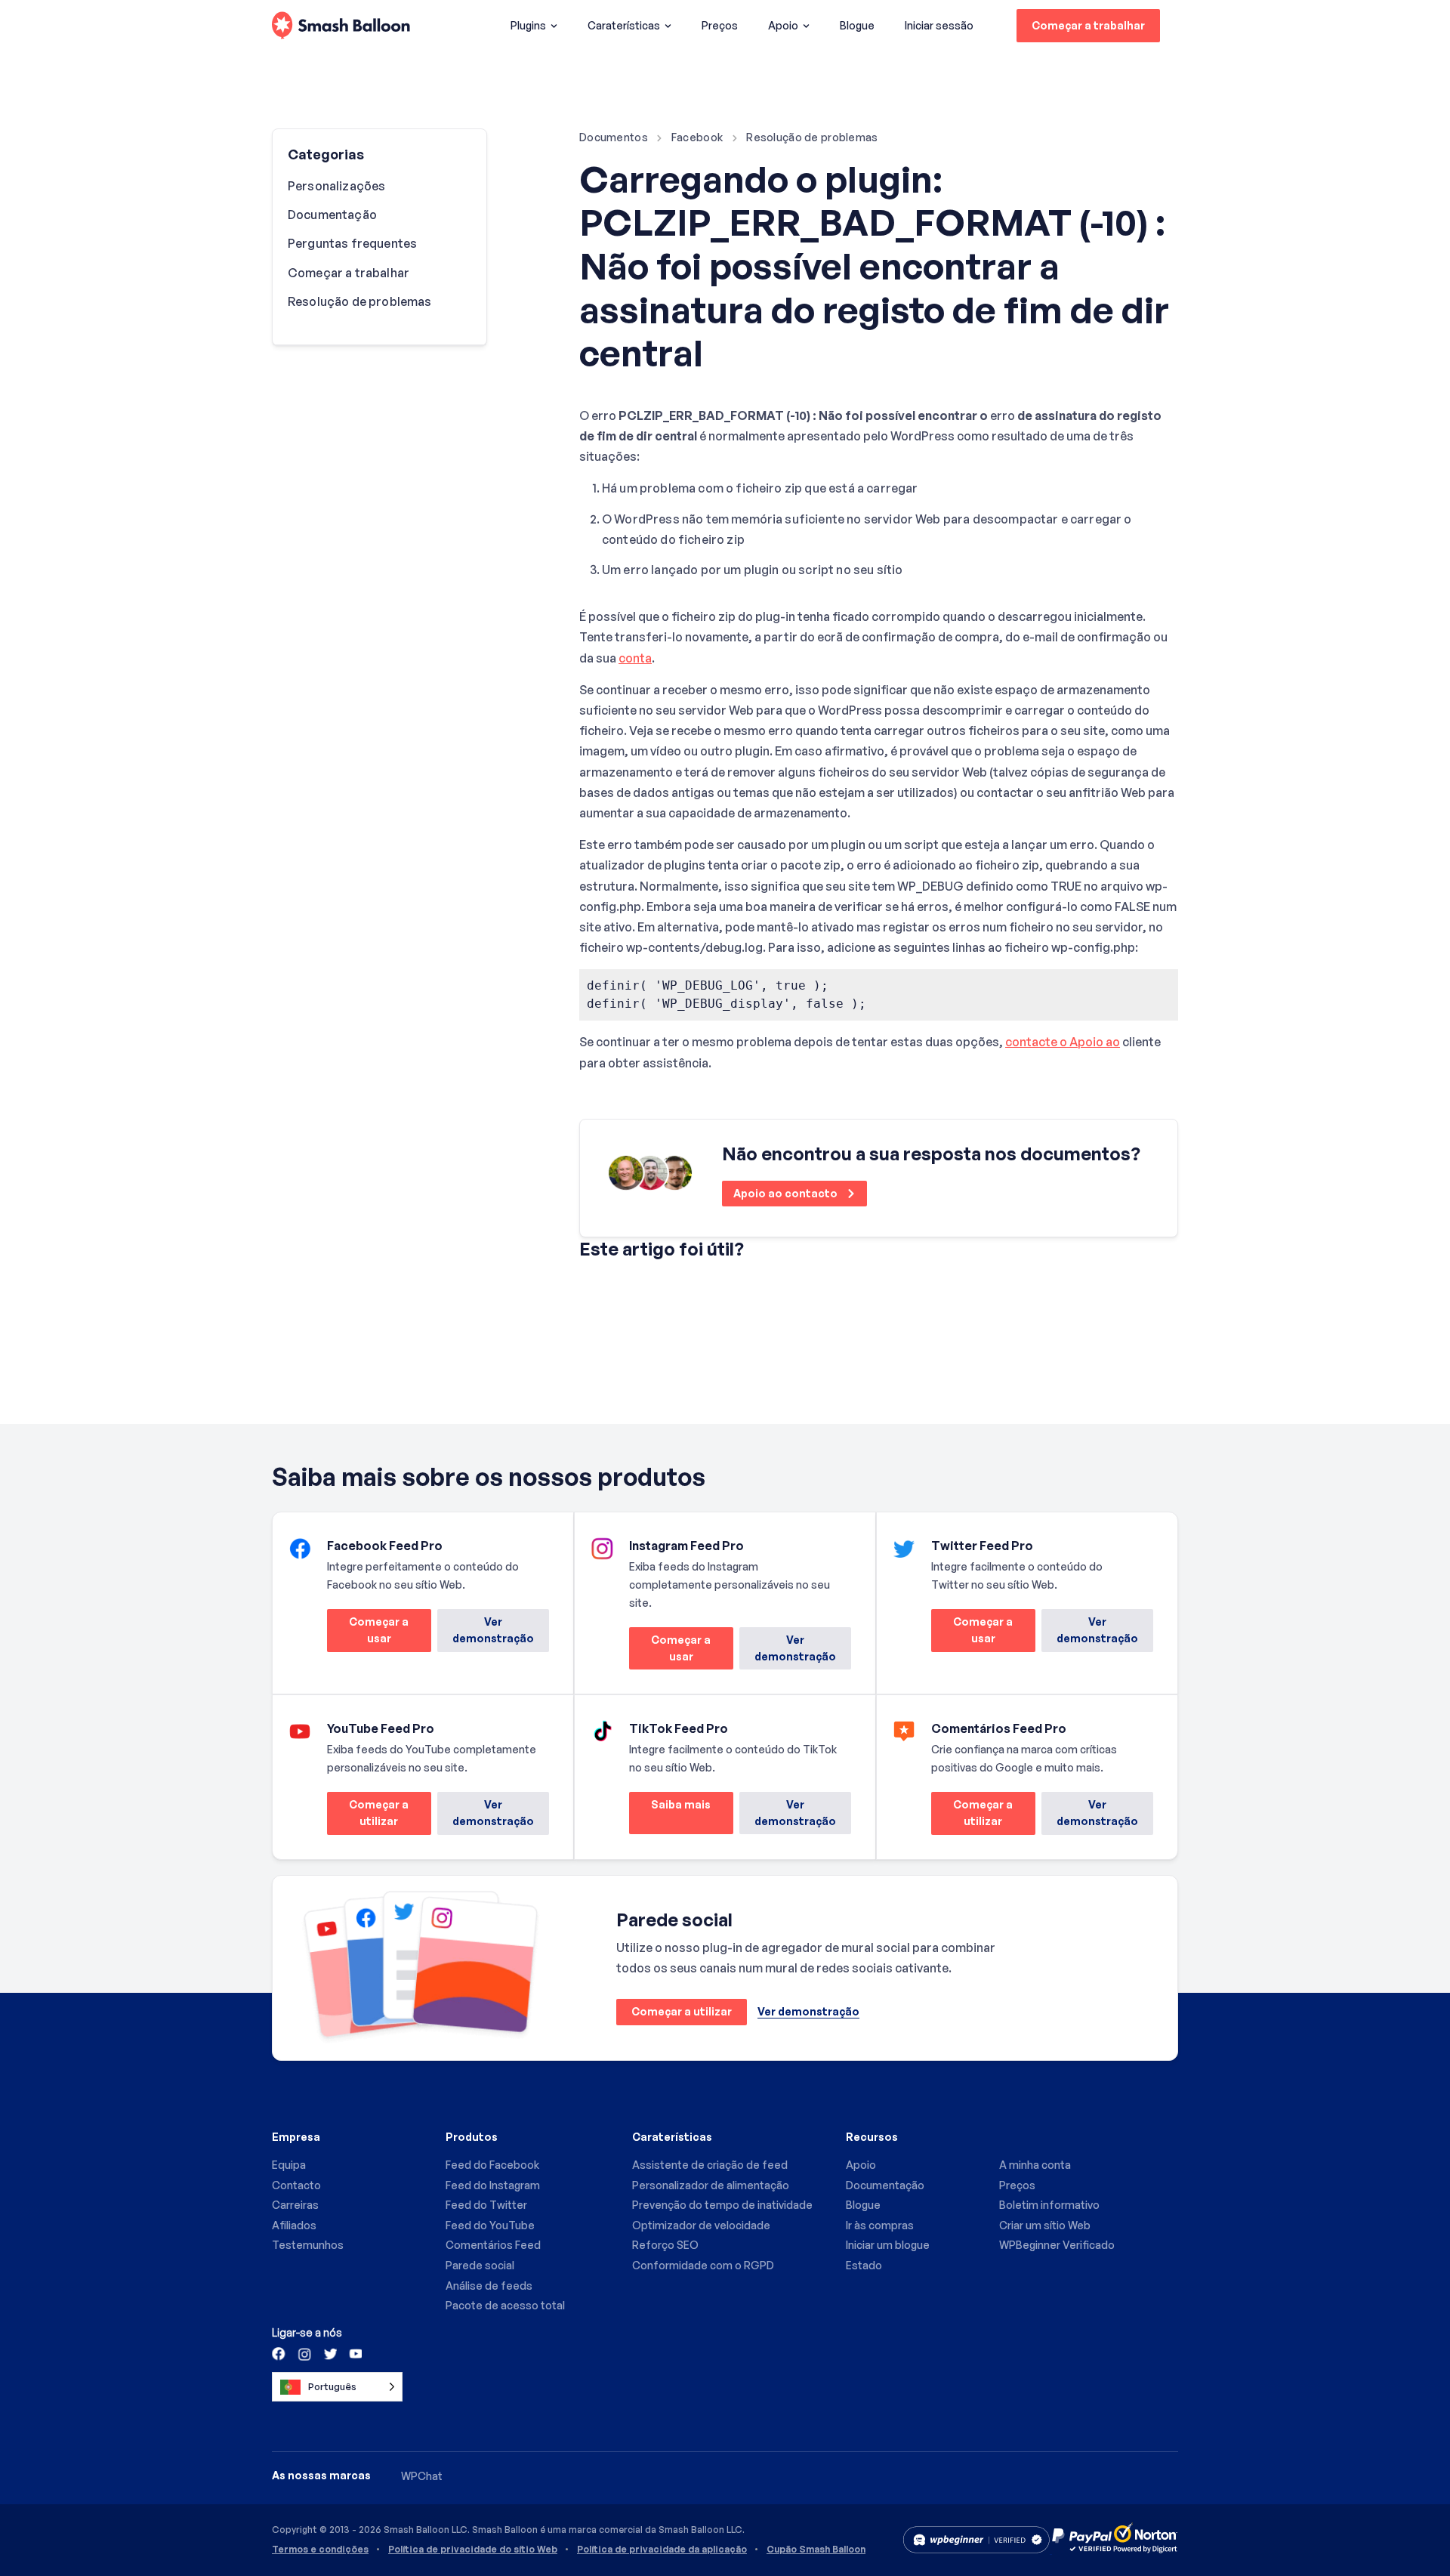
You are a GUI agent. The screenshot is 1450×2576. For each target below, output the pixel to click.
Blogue (857, 25)
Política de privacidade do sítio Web (473, 2550)
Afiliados (294, 2225)
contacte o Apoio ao (1063, 1042)
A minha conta (1035, 2165)
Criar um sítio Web (1045, 2225)
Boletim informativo (1049, 2205)
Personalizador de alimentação (711, 2185)
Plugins (528, 25)
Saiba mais (670, 1816)
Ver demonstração (493, 1630)
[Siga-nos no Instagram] (304, 2353)
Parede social (480, 2265)
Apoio (783, 25)
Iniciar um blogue (888, 2245)
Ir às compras (880, 2225)
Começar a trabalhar (1088, 25)
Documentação (332, 215)
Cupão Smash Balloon (816, 2550)
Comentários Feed (493, 2245)
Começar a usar (368, 1634)
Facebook (697, 137)
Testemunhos (308, 2245)
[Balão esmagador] (341, 26)
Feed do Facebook (492, 2165)
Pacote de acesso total (505, 2305)
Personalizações (336, 186)
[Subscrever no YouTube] (354, 2353)
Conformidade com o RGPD (703, 2265)
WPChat (422, 2476)
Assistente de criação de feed (710, 2165)
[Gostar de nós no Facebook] (279, 2353)
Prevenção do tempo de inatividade (722, 2205)
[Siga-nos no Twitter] (329, 2353)
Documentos (614, 137)
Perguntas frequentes (352, 243)
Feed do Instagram (493, 2185)
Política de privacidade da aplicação (662, 2550)
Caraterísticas (624, 25)
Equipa (289, 2165)
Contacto (296, 2185)
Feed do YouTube (490, 2225)
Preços (720, 25)
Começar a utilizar (368, 1816)
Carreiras (295, 2205)
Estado (864, 2265)
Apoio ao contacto (787, 1193)
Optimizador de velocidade (701, 2225)
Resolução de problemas (812, 137)
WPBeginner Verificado (1057, 2245)
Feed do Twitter (486, 2205)
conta (635, 658)
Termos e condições (320, 2550)
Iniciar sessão (939, 25)
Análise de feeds (489, 2286)
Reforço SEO (665, 2245)
